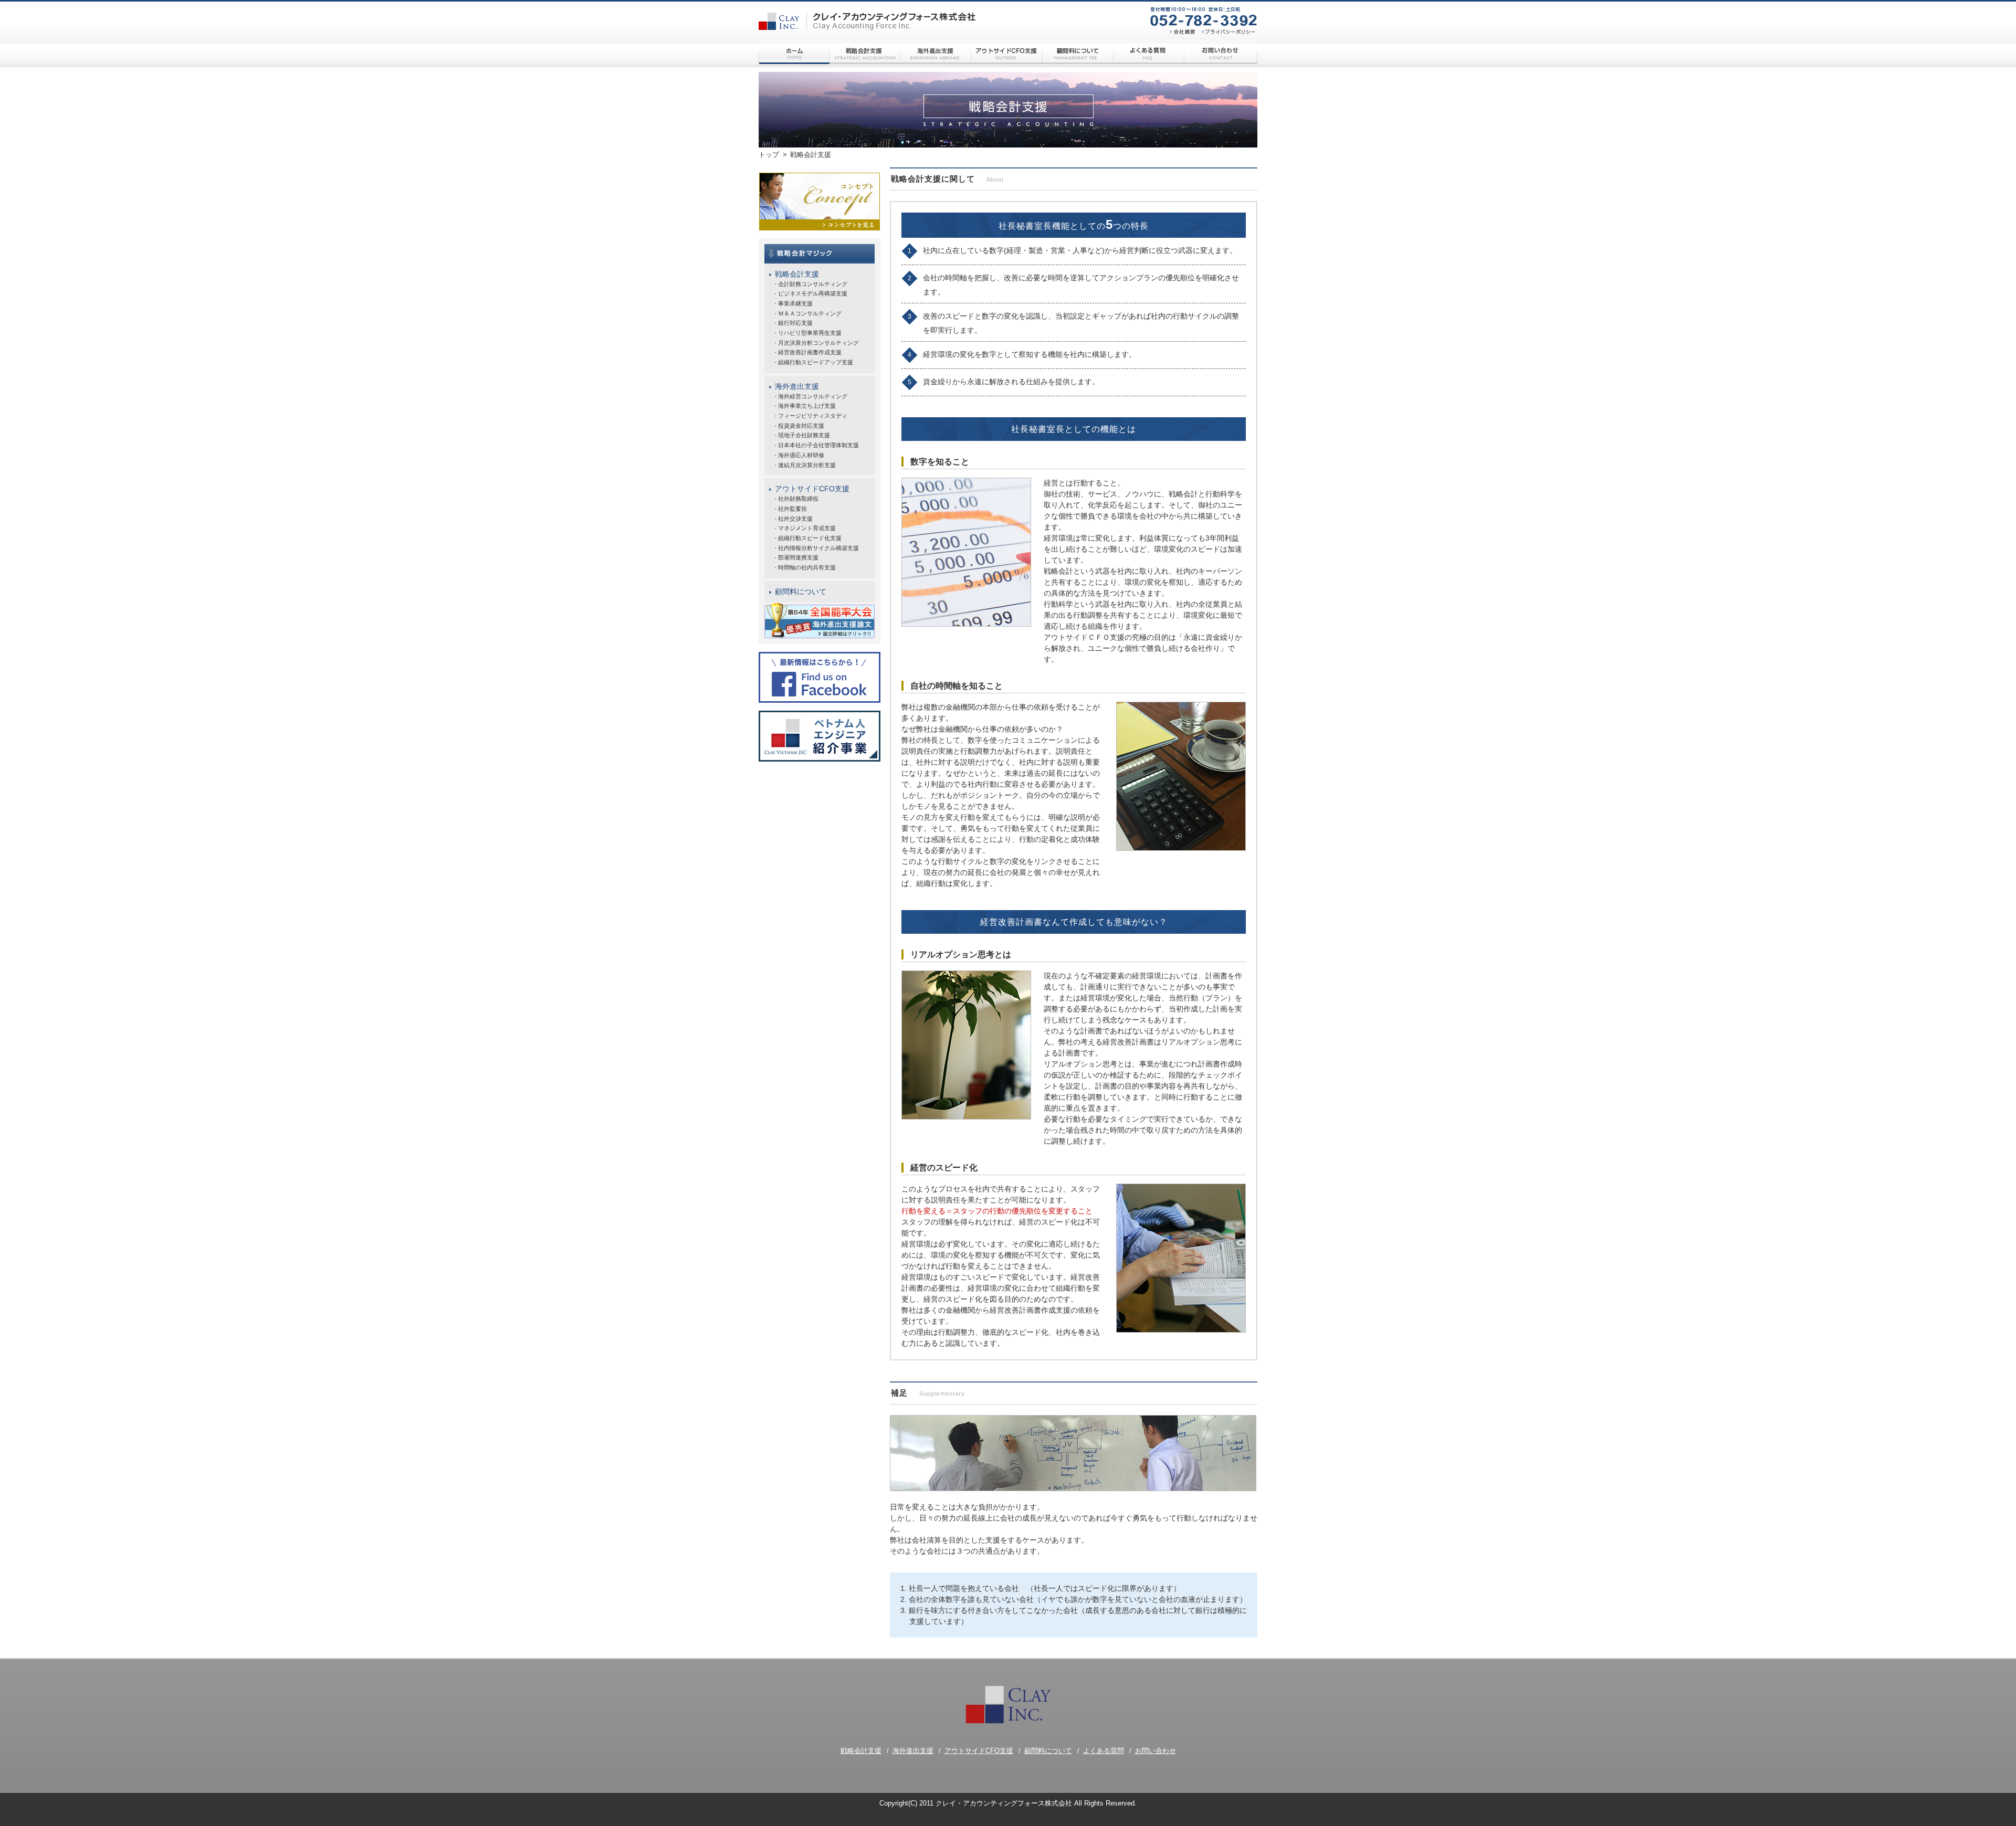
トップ (769, 155)
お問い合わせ (1156, 1751)
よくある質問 (1104, 1751)
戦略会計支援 (797, 274)
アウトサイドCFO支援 (812, 489)
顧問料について (801, 592)
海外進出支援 (797, 386)
